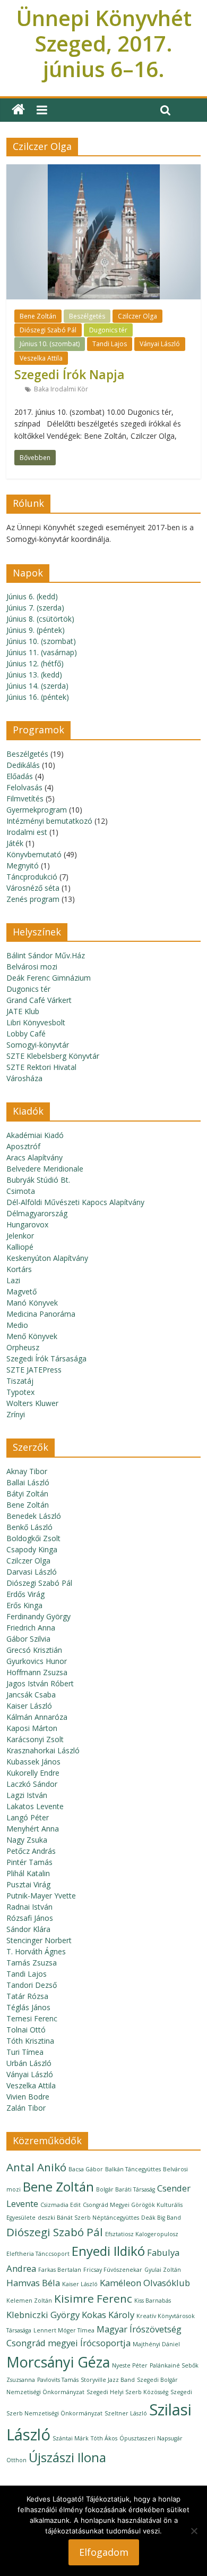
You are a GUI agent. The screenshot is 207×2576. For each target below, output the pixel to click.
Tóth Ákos (104, 2438)
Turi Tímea (25, 2052)
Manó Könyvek (32, 1303)
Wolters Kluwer (32, 1403)
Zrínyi (16, 1414)
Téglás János (28, 2007)
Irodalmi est (27, 832)
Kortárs (19, 1269)
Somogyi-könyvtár (38, 1045)
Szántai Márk (71, 2438)
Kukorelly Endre (33, 1773)
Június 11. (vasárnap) (42, 652)
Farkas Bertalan (60, 2270)
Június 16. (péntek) (38, 697)
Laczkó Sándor (32, 1784)
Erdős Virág (25, 1594)
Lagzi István (27, 1795)
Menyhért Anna (33, 1829)
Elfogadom (104, 2552)
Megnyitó (23, 865)
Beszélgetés (87, 316)
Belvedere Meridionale (45, 1169)
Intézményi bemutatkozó (49, 821)
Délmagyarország (37, 1213)
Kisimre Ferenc (93, 2298)
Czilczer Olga (137, 316)
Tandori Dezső (32, 1985)
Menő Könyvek (32, 1336)
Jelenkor (20, 1236)
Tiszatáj (20, 1381)
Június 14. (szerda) (37, 686)
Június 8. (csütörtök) (40, 619)
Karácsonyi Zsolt (35, 1739)
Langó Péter (28, 1817)
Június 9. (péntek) (36, 630)
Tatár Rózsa (27, 1996)
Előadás (20, 776)
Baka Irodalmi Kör (61, 389)
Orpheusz (23, 1347)
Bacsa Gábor (86, 2169)
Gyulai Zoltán (163, 2270)
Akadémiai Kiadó (35, 1135)
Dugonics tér (108, 330)
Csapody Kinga (32, 1549)
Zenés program (33, 899)
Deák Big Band (161, 2218)
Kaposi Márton (32, 1728)
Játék (15, 843)
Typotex (20, 1392)
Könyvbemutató (34, 854)
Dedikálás (23, 765)
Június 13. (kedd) (34, 675)
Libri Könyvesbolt (36, 1022)
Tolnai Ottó (26, 2030)
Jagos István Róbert (40, 1683)
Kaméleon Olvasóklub (145, 2283)
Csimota (21, 1191)
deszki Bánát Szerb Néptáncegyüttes (88, 2218)
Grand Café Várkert (39, 1000)
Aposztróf (23, 1146)
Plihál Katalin (28, 1873)
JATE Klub (23, 1011)
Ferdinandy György (38, 1616)
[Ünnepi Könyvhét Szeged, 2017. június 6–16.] (18, 110)
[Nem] (194, 2531)
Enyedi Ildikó (108, 2251)
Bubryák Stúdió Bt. (38, 1180)
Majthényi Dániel (156, 2344)
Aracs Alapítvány (34, 1157)
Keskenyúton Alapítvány (47, 1258)
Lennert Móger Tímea (64, 2330)
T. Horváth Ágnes (36, 1951)
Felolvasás (24, 787)
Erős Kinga (24, 1605)
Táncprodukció (32, 877)
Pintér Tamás (29, 1862)
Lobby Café (26, 1034)
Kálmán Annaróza (37, 1717)
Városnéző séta (33, 888)
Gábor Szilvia (28, 1639)
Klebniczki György (43, 2315)
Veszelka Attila (41, 358)
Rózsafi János (30, 1918)
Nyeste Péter (130, 2365)
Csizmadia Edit (61, 2205)
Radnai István (29, 1907)
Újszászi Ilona (67, 2457)
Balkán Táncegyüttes (133, 2169)
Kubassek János (33, 1762)
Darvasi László (32, 1572)
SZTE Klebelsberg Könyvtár (53, 1056)
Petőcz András (31, 1851)
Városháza (24, 1078)
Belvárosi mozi (32, 967)
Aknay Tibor (27, 1471)
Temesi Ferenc (32, 2018)
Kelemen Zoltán (29, 2301)
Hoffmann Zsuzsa (37, 1672)
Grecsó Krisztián (34, 1650)
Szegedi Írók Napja (70, 374)
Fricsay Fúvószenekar (113, 2270)
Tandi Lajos (110, 344)
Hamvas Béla (33, 2283)
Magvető (21, 1291)
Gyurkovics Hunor (37, 1661)
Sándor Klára (28, 1929)
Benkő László (29, 1527)
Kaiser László (29, 1706)
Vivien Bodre (28, 2097)
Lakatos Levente (35, 1806)
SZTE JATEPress (34, 1370)
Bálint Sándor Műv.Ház (46, 955)
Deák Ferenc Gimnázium (49, 978)
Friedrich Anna (31, 1628)
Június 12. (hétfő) (35, 663)
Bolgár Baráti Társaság (126, 2189)
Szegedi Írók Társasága (46, 1358)
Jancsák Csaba (31, 1695)
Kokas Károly (108, 2315)
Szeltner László (126, 2413)
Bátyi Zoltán (27, 1494)
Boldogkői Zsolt (33, 1538)
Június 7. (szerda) (35, 608)
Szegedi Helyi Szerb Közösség (127, 2392)
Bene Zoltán (38, 316)
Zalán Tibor (26, 2108)
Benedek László (34, 1516)
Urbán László (29, 2063)
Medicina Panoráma (41, 1314)
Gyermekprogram (37, 810)
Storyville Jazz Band (108, 2380)
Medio (17, 1325)
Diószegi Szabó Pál (48, 330)
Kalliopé (20, 1247)
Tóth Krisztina (30, 2041)
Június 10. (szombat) (50, 344)
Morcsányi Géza (58, 2362)
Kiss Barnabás (153, 2301)
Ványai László (160, 344)
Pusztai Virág (28, 1884)
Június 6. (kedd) (32, 596)
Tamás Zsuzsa (32, 1963)
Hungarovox (27, 1224)
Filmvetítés (25, 798)
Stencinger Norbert (39, 1940)
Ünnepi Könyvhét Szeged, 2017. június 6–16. (104, 43)
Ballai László (28, 1482)
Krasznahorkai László (43, 1750)
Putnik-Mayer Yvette (41, 1896)
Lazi (13, 1280)
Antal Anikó (36, 2167)
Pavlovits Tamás (58, 2380)
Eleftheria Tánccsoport (38, 2254)
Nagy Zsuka (27, 1840)
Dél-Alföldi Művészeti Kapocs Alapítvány (75, 1202)
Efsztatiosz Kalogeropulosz (142, 2234)
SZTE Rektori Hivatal (41, 1067)
